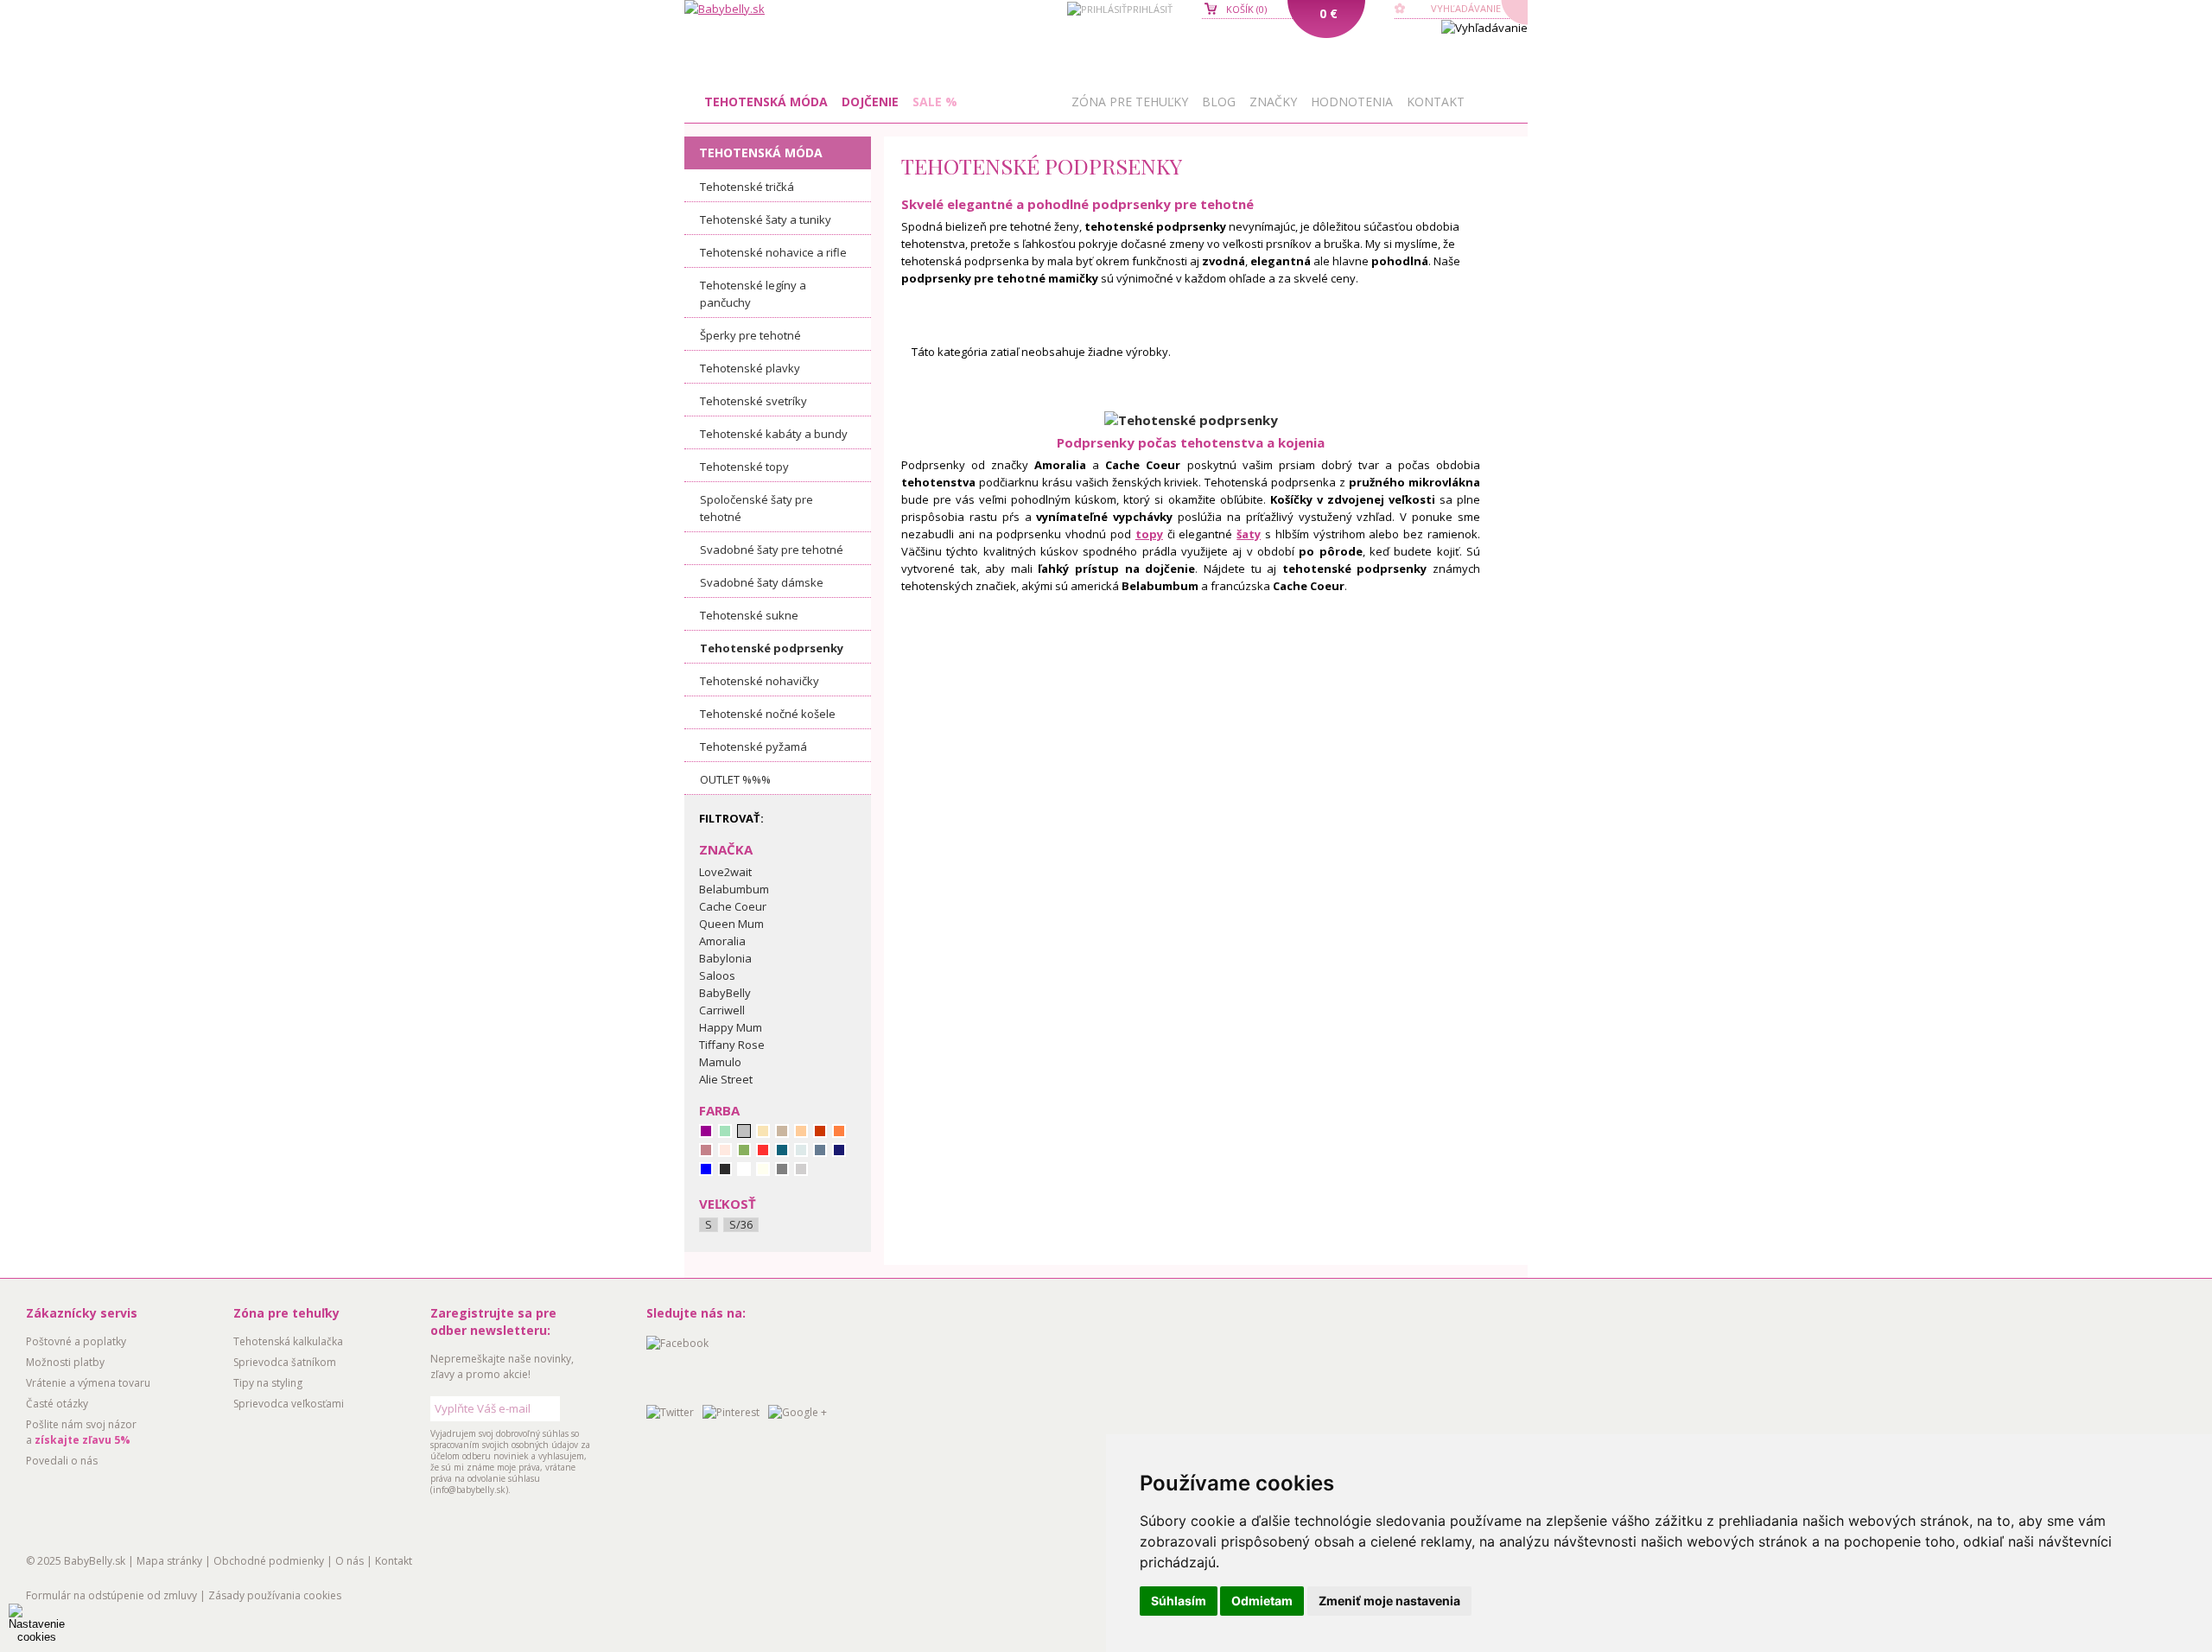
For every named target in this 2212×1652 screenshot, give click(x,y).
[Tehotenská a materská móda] (725, 9)
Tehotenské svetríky (753, 401)
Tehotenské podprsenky (772, 648)
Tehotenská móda (766, 102)
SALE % (935, 102)
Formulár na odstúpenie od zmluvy (111, 1595)
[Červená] (763, 1150)
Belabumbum (734, 889)
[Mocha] (782, 1131)
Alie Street (726, 1079)
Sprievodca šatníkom (285, 1362)
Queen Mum (731, 924)
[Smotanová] (763, 1169)
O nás (350, 1561)
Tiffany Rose (732, 1045)
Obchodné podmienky (269, 1561)
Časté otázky (57, 1404)
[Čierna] (725, 1169)
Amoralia (722, 941)
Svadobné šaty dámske (762, 582)
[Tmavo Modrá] (839, 1150)
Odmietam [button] (1262, 1601)
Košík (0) (1246, 9)
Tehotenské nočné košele (768, 714)
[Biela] (744, 1169)
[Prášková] (801, 1131)
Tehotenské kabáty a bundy (774, 434)
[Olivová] (744, 1150)
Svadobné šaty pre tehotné (772, 550)
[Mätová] (725, 1131)
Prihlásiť (1150, 9)
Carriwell (722, 1010)
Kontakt (1436, 102)
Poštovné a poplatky (76, 1341)
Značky (1273, 102)
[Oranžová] (839, 1131)
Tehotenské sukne (749, 615)
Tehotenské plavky (750, 368)
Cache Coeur (733, 906)
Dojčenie (870, 102)
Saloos (717, 975)
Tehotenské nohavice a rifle (773, 252)
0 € (1328, 13)
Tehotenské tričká (747, 187)
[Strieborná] (744, 1131)
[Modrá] (706, 1169)
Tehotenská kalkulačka (288, 1341)
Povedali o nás (62, 1461)
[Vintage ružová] (706, 1150)
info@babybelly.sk (469, 1490)
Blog (1219, 102)
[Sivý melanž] (801, 1169)
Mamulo (720, 1062)
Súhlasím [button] (1179, 1601)
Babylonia (725, 958)
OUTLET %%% (735, 779)
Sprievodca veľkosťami (289, 1404)
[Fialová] (706, 1131)
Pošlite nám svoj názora (81, 1432)
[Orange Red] (820, 1131)
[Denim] (820, 1150)
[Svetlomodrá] (801, 1150)
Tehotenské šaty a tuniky (766, 219)
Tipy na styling (268, 1383)
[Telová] (763, 1131)
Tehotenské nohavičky (760, 681)
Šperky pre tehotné (750, 335)
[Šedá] (782, 1169)
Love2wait (725, 872)
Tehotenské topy (744, 467)
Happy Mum (731, 1027)
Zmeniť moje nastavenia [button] (1389, 1601)
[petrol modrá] (782, 1150)
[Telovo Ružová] (725, 1150)
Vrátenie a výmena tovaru (88, 1383)
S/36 (741, 1225)
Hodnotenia (1352, 102)
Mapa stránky (169, 1561)
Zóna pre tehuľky (1130, 102)
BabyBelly (725, 993)
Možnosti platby (65, 1362)
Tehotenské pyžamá (753, 747)
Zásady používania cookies (275, 1595)
